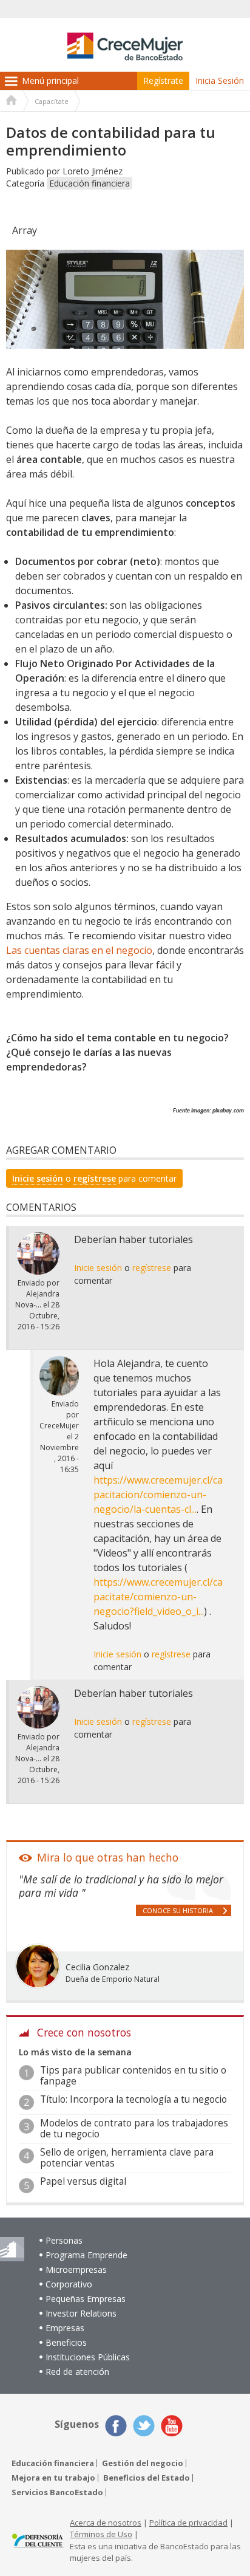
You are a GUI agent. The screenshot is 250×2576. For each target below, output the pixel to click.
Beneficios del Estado (147, 2478)
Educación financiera (90, 183)
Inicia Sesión (220, 80)
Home (12, 101)
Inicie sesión (38, 1178)
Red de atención (77, 2372)
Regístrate (163, 80)
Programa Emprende (86, 2255)
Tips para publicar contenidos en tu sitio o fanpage (133, 2076)
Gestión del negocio (143, 2463)
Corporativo (69, 2284)
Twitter (144, 2426)
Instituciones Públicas (88, 2357)
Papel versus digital (83, 2181)
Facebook (116, 2426)
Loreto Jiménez (93, 171)
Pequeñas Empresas (86, 2299)
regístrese (95, 1178)
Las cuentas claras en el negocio (79, 950)
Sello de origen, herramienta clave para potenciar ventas (127, 2158)
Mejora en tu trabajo (53, 2478)
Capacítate (52, 101)
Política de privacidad (188, 2523)
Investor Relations (81, 2313)
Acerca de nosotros (106, 2523)
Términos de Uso (101, 2534)
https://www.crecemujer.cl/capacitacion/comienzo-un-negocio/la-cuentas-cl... (158, 1495)
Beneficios (66, 2342)
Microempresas (76, 2269)
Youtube (172, 2426)
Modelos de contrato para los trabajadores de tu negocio (134, 2129)
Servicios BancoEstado (57, 2492)
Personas (64, 2240)
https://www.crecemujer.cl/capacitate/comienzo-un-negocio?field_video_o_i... (158, 1597)
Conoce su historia (178, 1910)
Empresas (65, 2328)
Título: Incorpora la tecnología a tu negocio (133, 2099)
